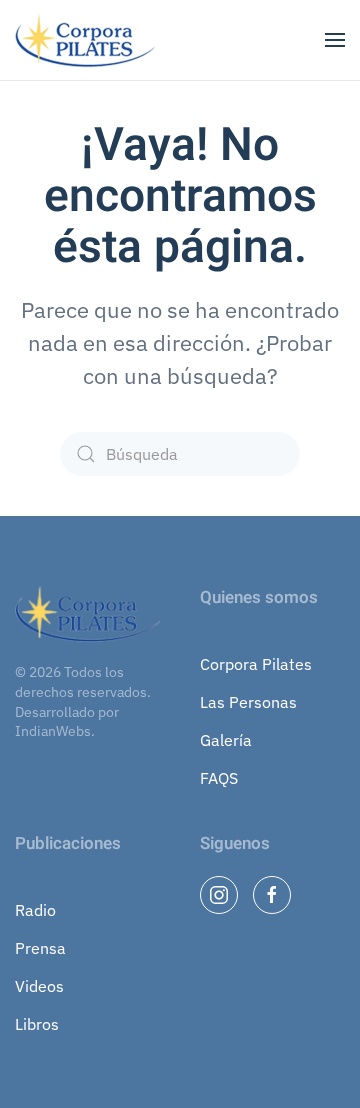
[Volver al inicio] (87, 40)
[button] (335, 40)
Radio (35, 910)
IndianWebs (53, 731)
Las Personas (248, 702)
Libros (37, 1024)
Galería (226, 740)
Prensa (40, 948)
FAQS (219, 778)
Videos (39, 986)
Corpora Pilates (256, 664)
